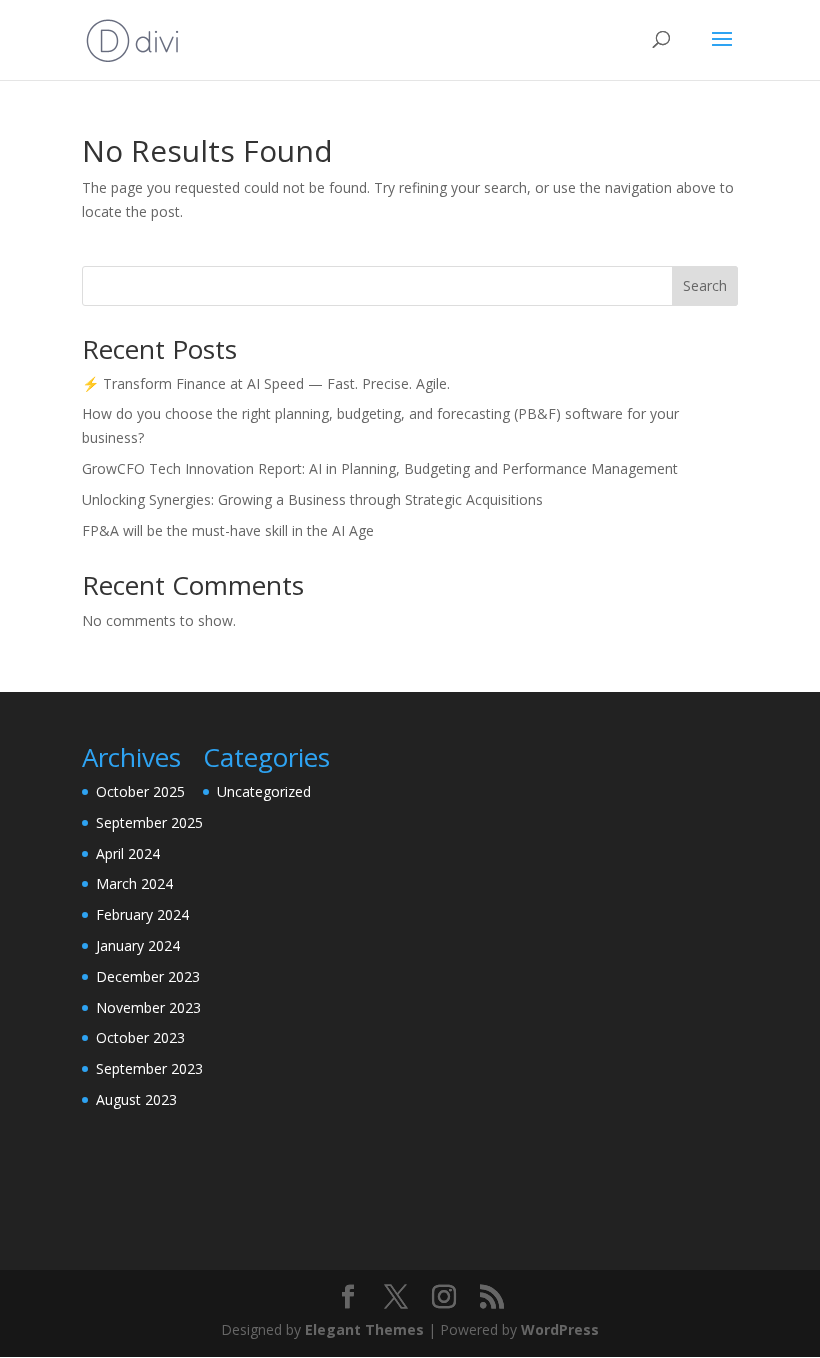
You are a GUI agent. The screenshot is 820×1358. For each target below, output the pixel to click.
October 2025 (140, 791)
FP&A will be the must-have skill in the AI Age (228, 530)
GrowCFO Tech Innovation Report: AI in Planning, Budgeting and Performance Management (380, 468)
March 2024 (134, 883)
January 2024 (138, 945)
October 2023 (140, 1037)
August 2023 (136, 1099)
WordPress (560, 1329)
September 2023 (149, 1068)
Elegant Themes (364, 1329)
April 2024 (128, 853)
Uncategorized (264, 791)
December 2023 (148, 976)
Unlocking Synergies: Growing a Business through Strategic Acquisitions (312, 499)
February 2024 (142, 914)
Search (705, 285)
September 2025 (149, 822)
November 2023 (148, 1007)
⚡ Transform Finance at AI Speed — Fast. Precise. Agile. (266, 383)
